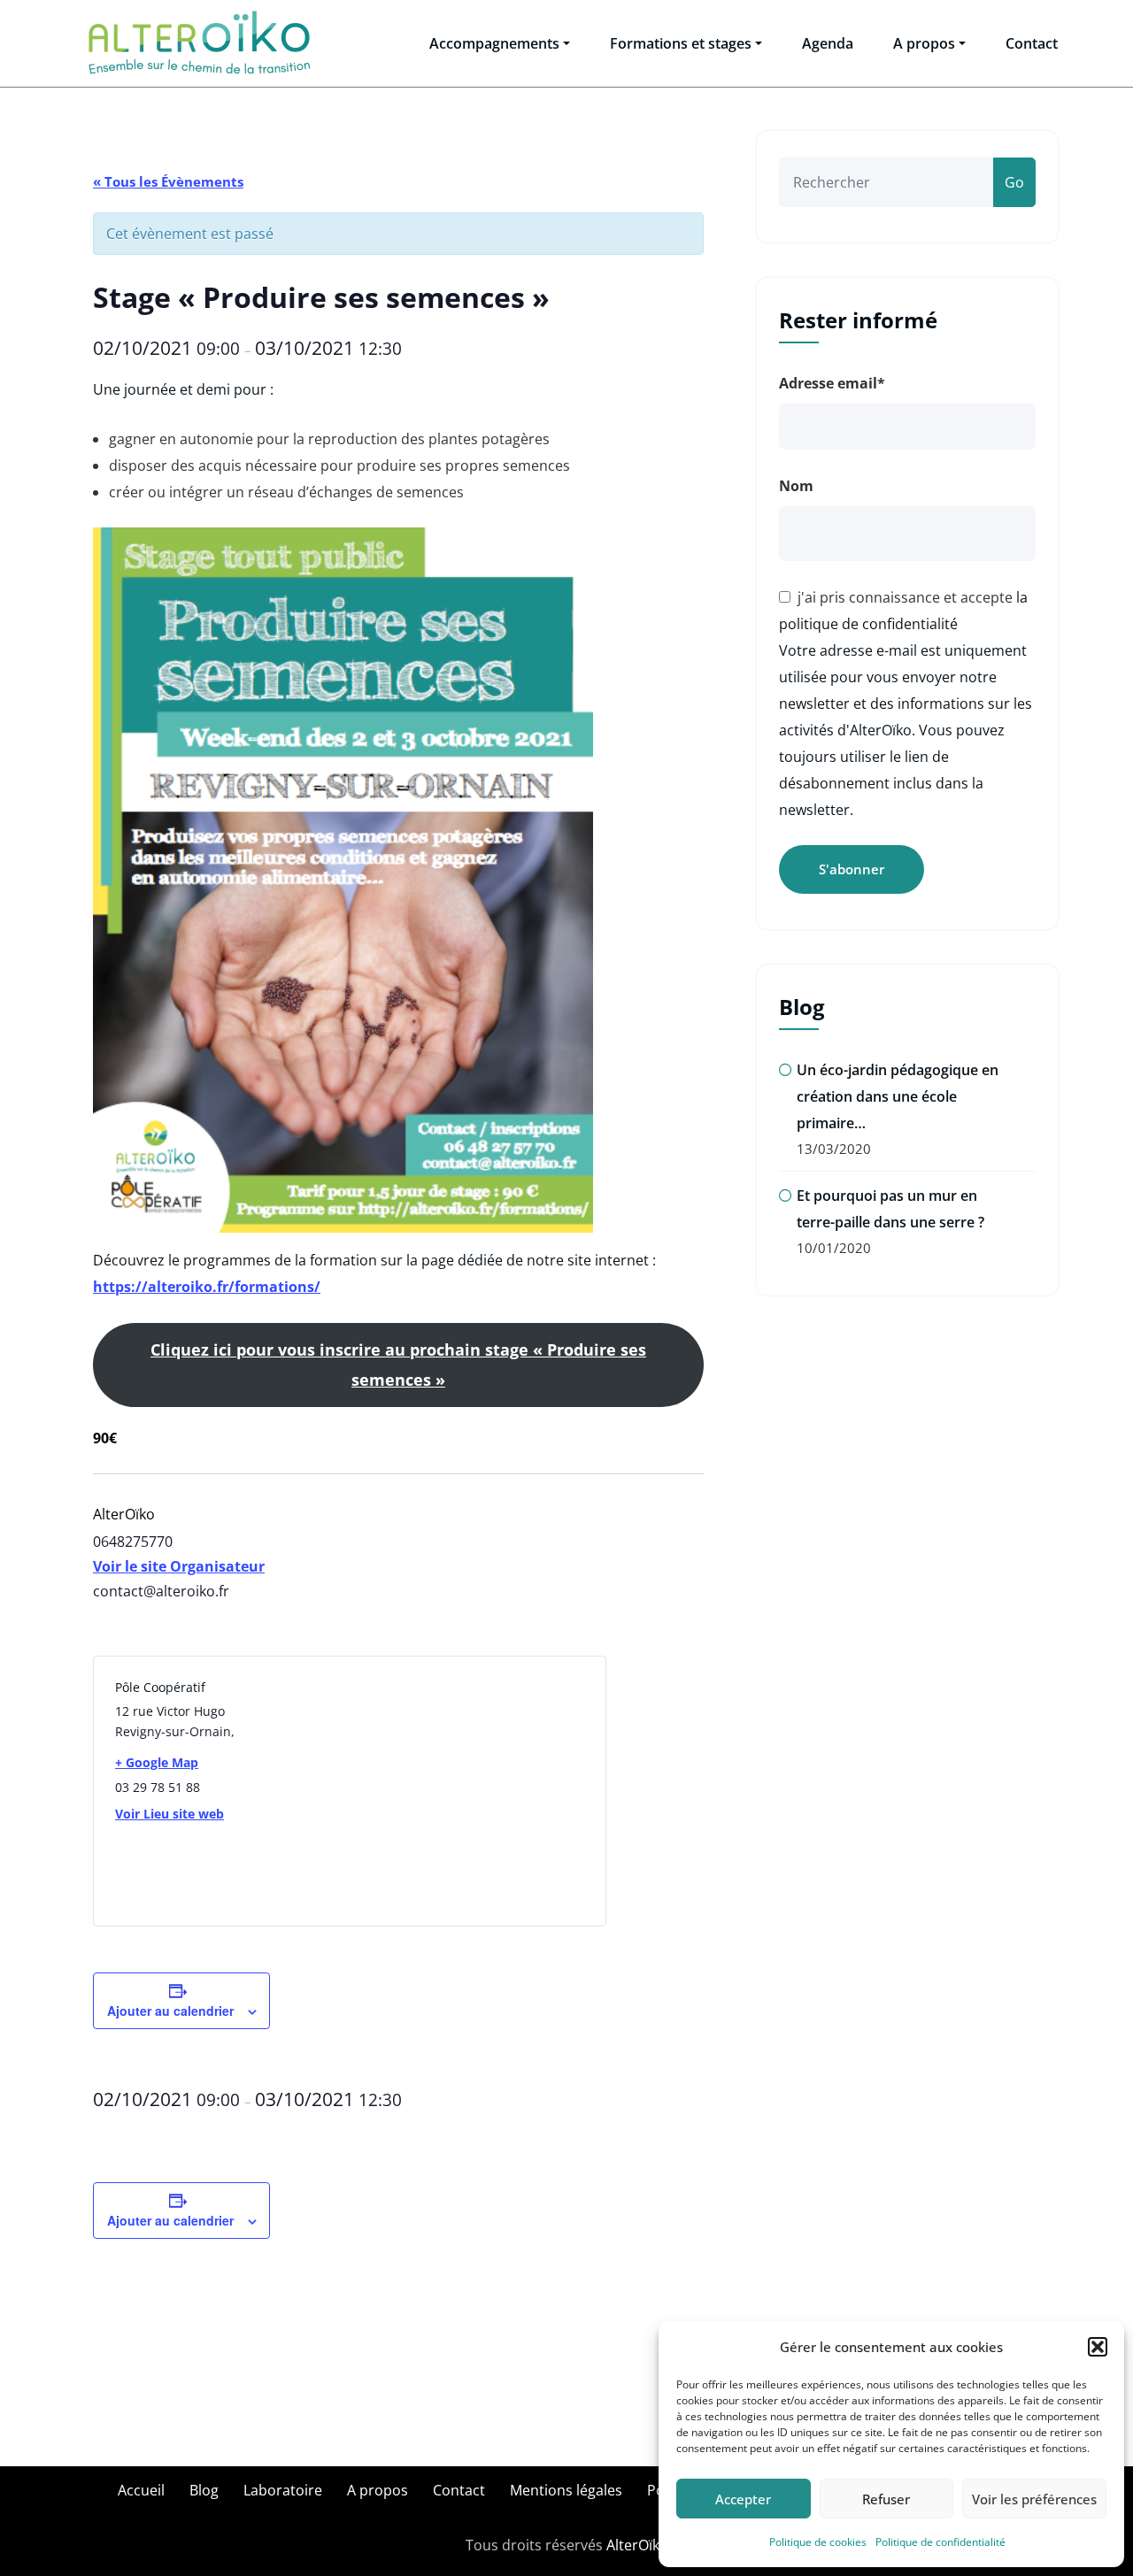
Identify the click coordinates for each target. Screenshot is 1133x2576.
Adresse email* (832, 383)
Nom (796, 486)
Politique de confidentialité (940, 2542)
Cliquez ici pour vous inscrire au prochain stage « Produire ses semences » (398, 1365)
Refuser (886, 2499)
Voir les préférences (1034, 2499)
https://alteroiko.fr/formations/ (207, 1287)
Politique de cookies (818, 2542)
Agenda (828, 43)
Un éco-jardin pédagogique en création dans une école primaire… (898, 1096)
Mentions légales (566, 2490)
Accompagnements (494, 43)
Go (1014, 182)
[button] (1098, 2347)
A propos (924, 43)
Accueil (141, 2490)
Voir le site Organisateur (179, 1566)
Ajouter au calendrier (170, 2011)
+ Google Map (157, 1762)
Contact (1032, 43)
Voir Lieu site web (170, 1814)
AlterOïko (637, 2545)
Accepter (743, 2499)
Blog (204, 2490)
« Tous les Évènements (168, 181)
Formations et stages (681, 43)
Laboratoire (283, 2490)
